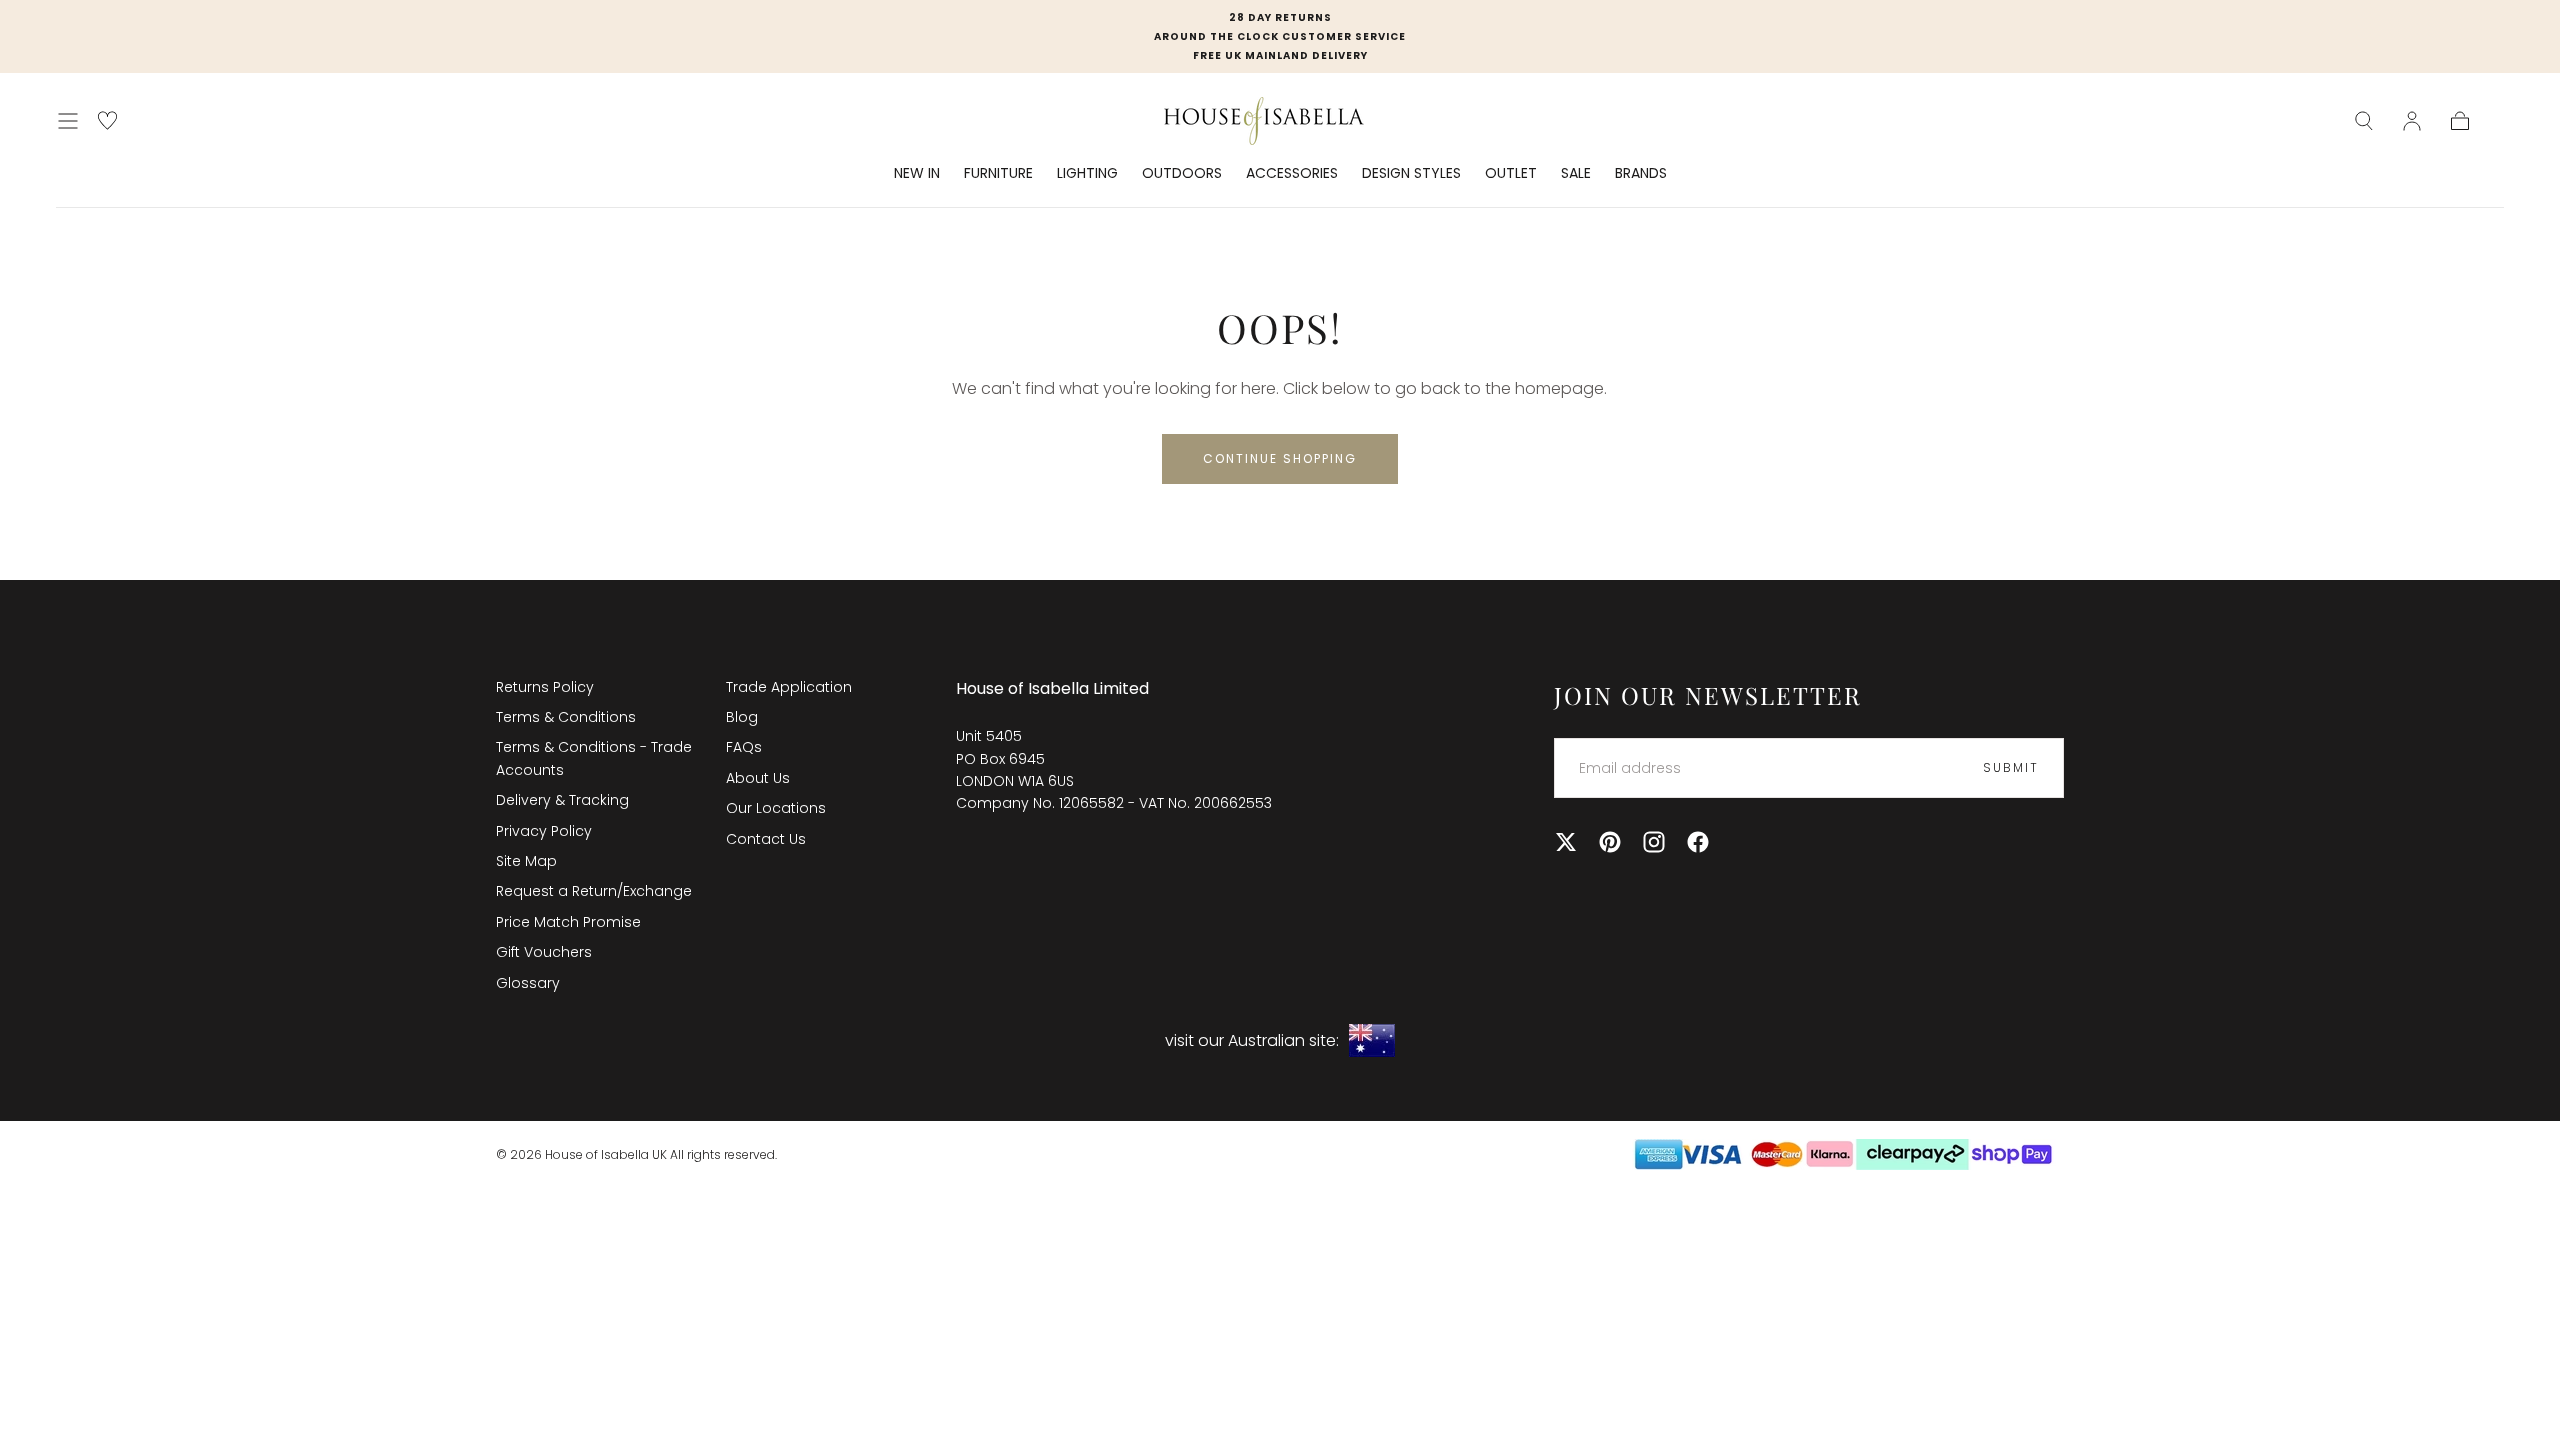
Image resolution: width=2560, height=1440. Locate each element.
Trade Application (789, 687)
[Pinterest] (1610, 842)
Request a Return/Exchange (594, 891)
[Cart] (2460, 121)
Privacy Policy (544, 831)
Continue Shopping (1280, 458)
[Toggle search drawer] (2364, 121)
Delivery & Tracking (562, 800)
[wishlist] (107, 120)
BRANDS (1641, 174)
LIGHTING (1087, 174)
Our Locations (776, 808)
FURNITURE (998, 174)
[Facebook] (1698, 842)
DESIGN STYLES (1411, 174)
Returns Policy (545, 687)
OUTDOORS (1182, 174)
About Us (758, 778)
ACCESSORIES (1292, 174)
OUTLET (1511, 174)
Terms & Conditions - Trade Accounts (594, 758)
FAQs (744, 747)
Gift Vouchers (544, 952)
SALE (1576, 174)
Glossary (528, 983)
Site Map (526, 861)
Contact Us (766, 839)
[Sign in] (2412, 121)
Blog (742, 717)
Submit (2011, 767)
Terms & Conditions (566, 717)
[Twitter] (1566, 842)
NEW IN (917, 174)
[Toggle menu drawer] (68, 121)
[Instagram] (1654, 842)
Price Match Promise (568, 922)
